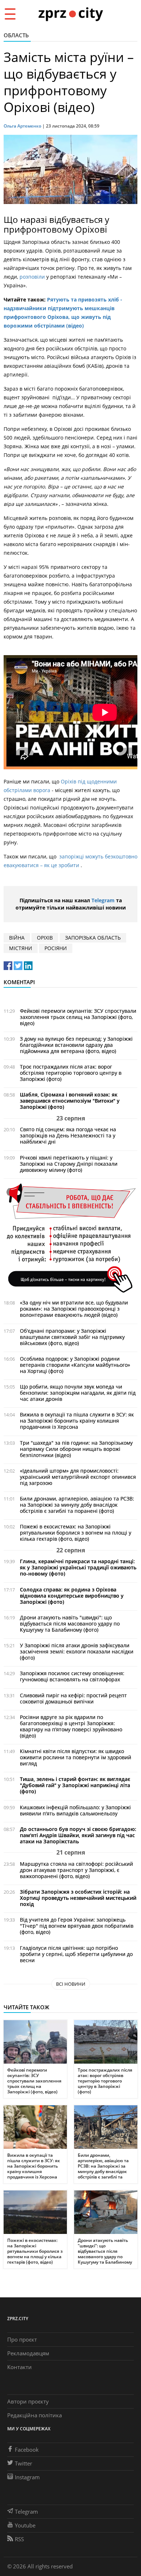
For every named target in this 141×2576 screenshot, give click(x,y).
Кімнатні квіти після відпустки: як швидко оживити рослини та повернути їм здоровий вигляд (76, 1757)
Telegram (103, 900)
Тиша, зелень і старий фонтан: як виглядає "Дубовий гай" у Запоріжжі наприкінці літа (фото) (75, 1785)
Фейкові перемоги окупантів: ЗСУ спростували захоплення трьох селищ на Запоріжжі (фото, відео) (78, 1017)
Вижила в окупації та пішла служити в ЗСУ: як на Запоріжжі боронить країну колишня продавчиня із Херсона (77, 1421)
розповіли (33, 277)
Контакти (20, 2367)
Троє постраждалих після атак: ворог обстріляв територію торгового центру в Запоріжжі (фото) (71, 1073)
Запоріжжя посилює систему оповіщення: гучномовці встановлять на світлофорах (72, 1676)
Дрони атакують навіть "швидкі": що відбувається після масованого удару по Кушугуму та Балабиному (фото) (70, 1624)
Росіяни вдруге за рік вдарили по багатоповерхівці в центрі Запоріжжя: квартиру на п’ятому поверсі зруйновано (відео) (71, 1726)
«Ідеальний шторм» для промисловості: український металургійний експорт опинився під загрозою (78, 1477)
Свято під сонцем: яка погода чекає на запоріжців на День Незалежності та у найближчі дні (68, 1135)
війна (17, 938)
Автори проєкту (28, 2401)
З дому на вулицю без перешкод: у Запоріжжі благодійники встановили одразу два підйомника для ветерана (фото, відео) (76, 1045)
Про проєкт (22, 2339)
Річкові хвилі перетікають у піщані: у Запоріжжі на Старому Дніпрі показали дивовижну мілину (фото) (69, 1164)
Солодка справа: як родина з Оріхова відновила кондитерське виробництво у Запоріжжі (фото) (72, 1596)
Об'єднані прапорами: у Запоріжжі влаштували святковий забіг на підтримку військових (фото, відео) (72, 1337)
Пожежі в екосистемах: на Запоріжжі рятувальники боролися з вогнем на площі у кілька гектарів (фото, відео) (76, 1533)
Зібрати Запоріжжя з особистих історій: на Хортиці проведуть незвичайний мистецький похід (78, 1898)
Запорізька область (93, 938)
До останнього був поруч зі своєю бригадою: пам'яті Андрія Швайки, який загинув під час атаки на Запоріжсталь (78, 1835)
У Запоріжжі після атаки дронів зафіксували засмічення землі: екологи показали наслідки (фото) (77, 1651)
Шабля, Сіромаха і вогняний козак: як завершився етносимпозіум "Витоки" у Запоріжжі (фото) (70, 1101)
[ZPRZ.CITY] (70, 14)
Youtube (25, 2525)
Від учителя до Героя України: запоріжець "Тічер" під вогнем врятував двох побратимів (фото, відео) (77, 1926)
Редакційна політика (35, 2415)
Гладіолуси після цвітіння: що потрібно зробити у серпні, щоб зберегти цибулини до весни (76, 1954)
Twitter (23, 2463)
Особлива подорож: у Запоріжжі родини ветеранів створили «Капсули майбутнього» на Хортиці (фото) (75, 1365)
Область (16, 35)
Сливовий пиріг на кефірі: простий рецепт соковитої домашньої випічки (73, 1698)
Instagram (27, 2477)
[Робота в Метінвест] (70, 1238)
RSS (19, 2539)
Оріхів (45, 938)
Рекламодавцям (28, 2353)
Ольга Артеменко (22, 126)
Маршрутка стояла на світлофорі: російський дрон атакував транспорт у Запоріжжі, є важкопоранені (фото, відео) (76, 1870)
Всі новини (71, 1984)
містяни (21, 948)
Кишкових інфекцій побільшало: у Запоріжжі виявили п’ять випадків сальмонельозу (75, 1810)
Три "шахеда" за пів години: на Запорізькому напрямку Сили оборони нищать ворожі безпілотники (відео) (76, 1449)
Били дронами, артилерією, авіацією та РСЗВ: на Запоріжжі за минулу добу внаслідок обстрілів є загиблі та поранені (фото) (77, 1505)
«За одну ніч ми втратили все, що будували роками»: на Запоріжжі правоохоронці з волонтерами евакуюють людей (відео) (74, 1309)
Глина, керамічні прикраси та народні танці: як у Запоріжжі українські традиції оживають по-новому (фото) (78, 1567)
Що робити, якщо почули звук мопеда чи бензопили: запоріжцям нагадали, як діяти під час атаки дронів (78, 1393)
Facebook (27, 2450)
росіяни (56, 948)
